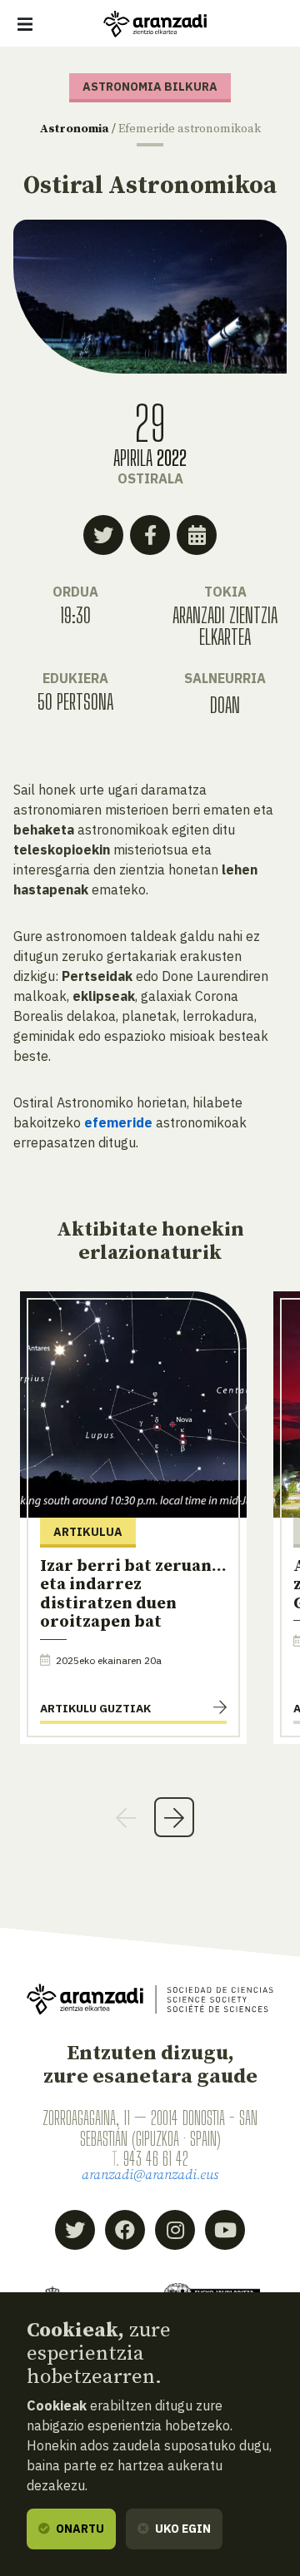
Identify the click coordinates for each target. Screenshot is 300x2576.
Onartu (79, 2529)
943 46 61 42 (156, 2158)
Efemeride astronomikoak (190, 129)
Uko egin (182, 2529)
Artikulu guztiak (95, 1708)
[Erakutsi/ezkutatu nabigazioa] (25, 24)
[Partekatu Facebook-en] (150, 535)
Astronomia (75, 129)
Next (174, 1817)
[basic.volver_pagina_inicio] (155, 24)
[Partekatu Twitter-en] (103, 535)
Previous (126, 1817)
